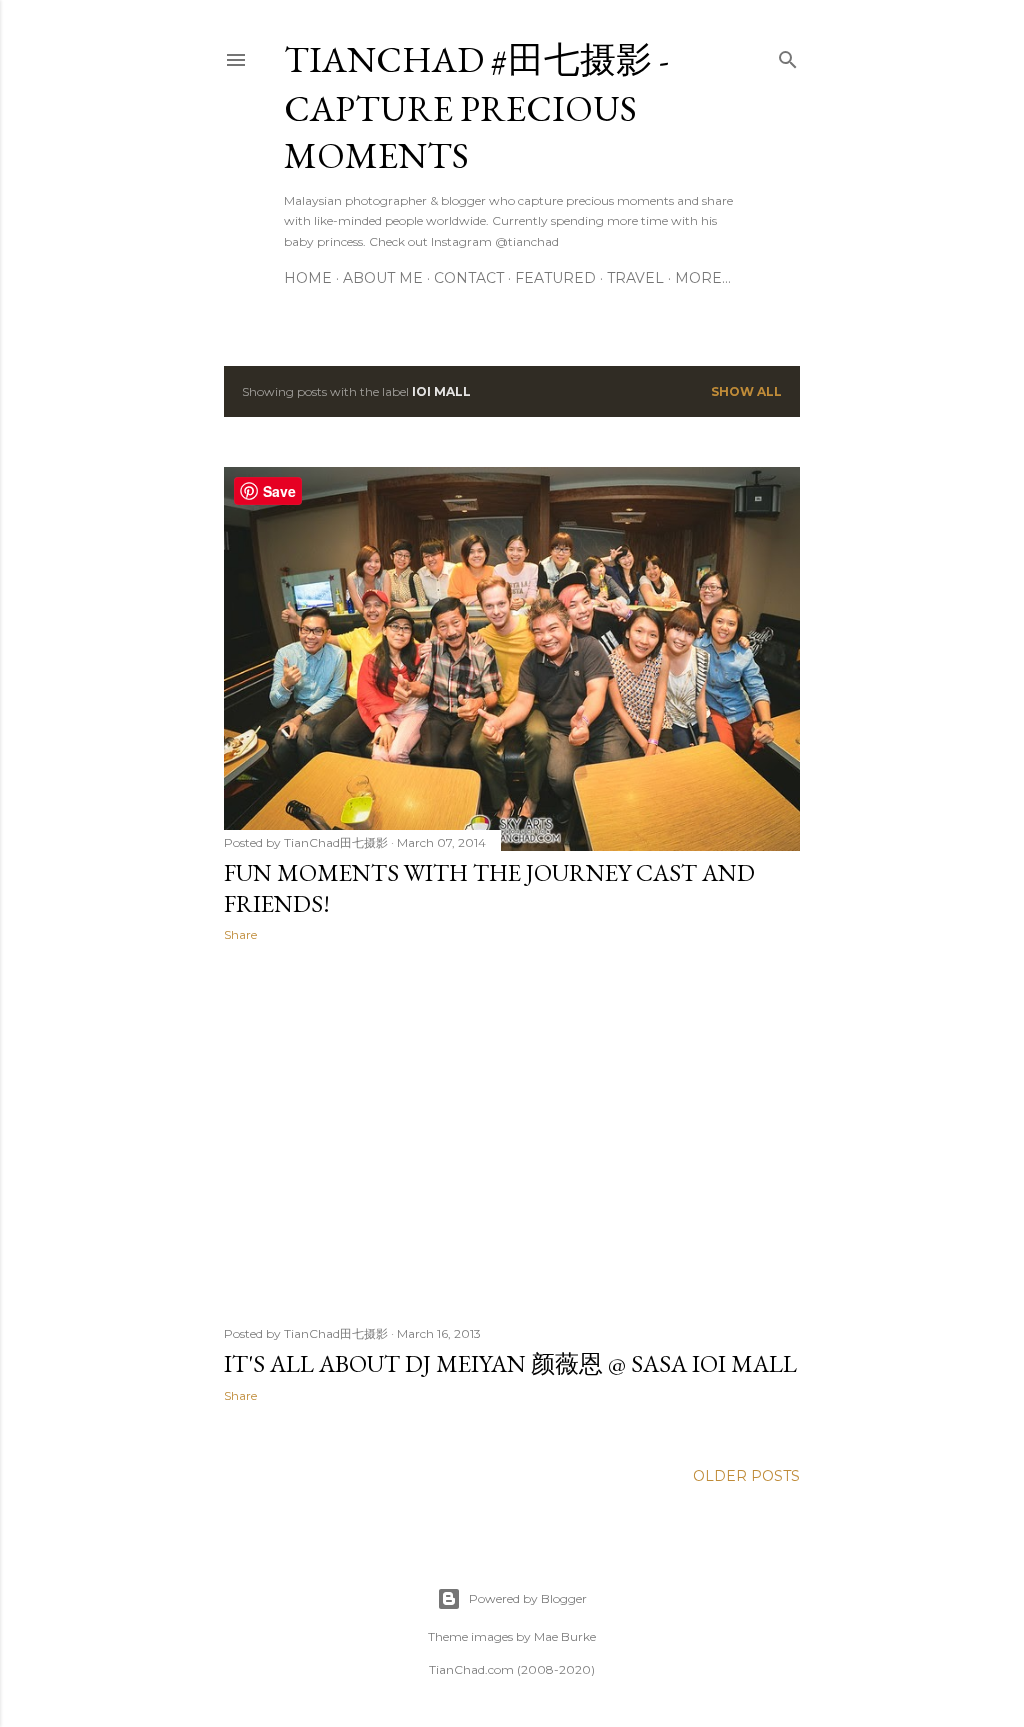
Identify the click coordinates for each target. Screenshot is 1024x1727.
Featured (555, 278)
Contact (469, 278)
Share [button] (240, 934)
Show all (746, 391)
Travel (635, 278)
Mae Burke (565, 1636)
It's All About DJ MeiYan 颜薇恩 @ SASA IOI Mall (510, 1363)
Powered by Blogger (528, 1598)
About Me (383, 278)
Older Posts (746, 1476)
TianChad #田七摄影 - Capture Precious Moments (476, 107)
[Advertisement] (512, 1132)
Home (308, 278)
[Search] (788, 55)
